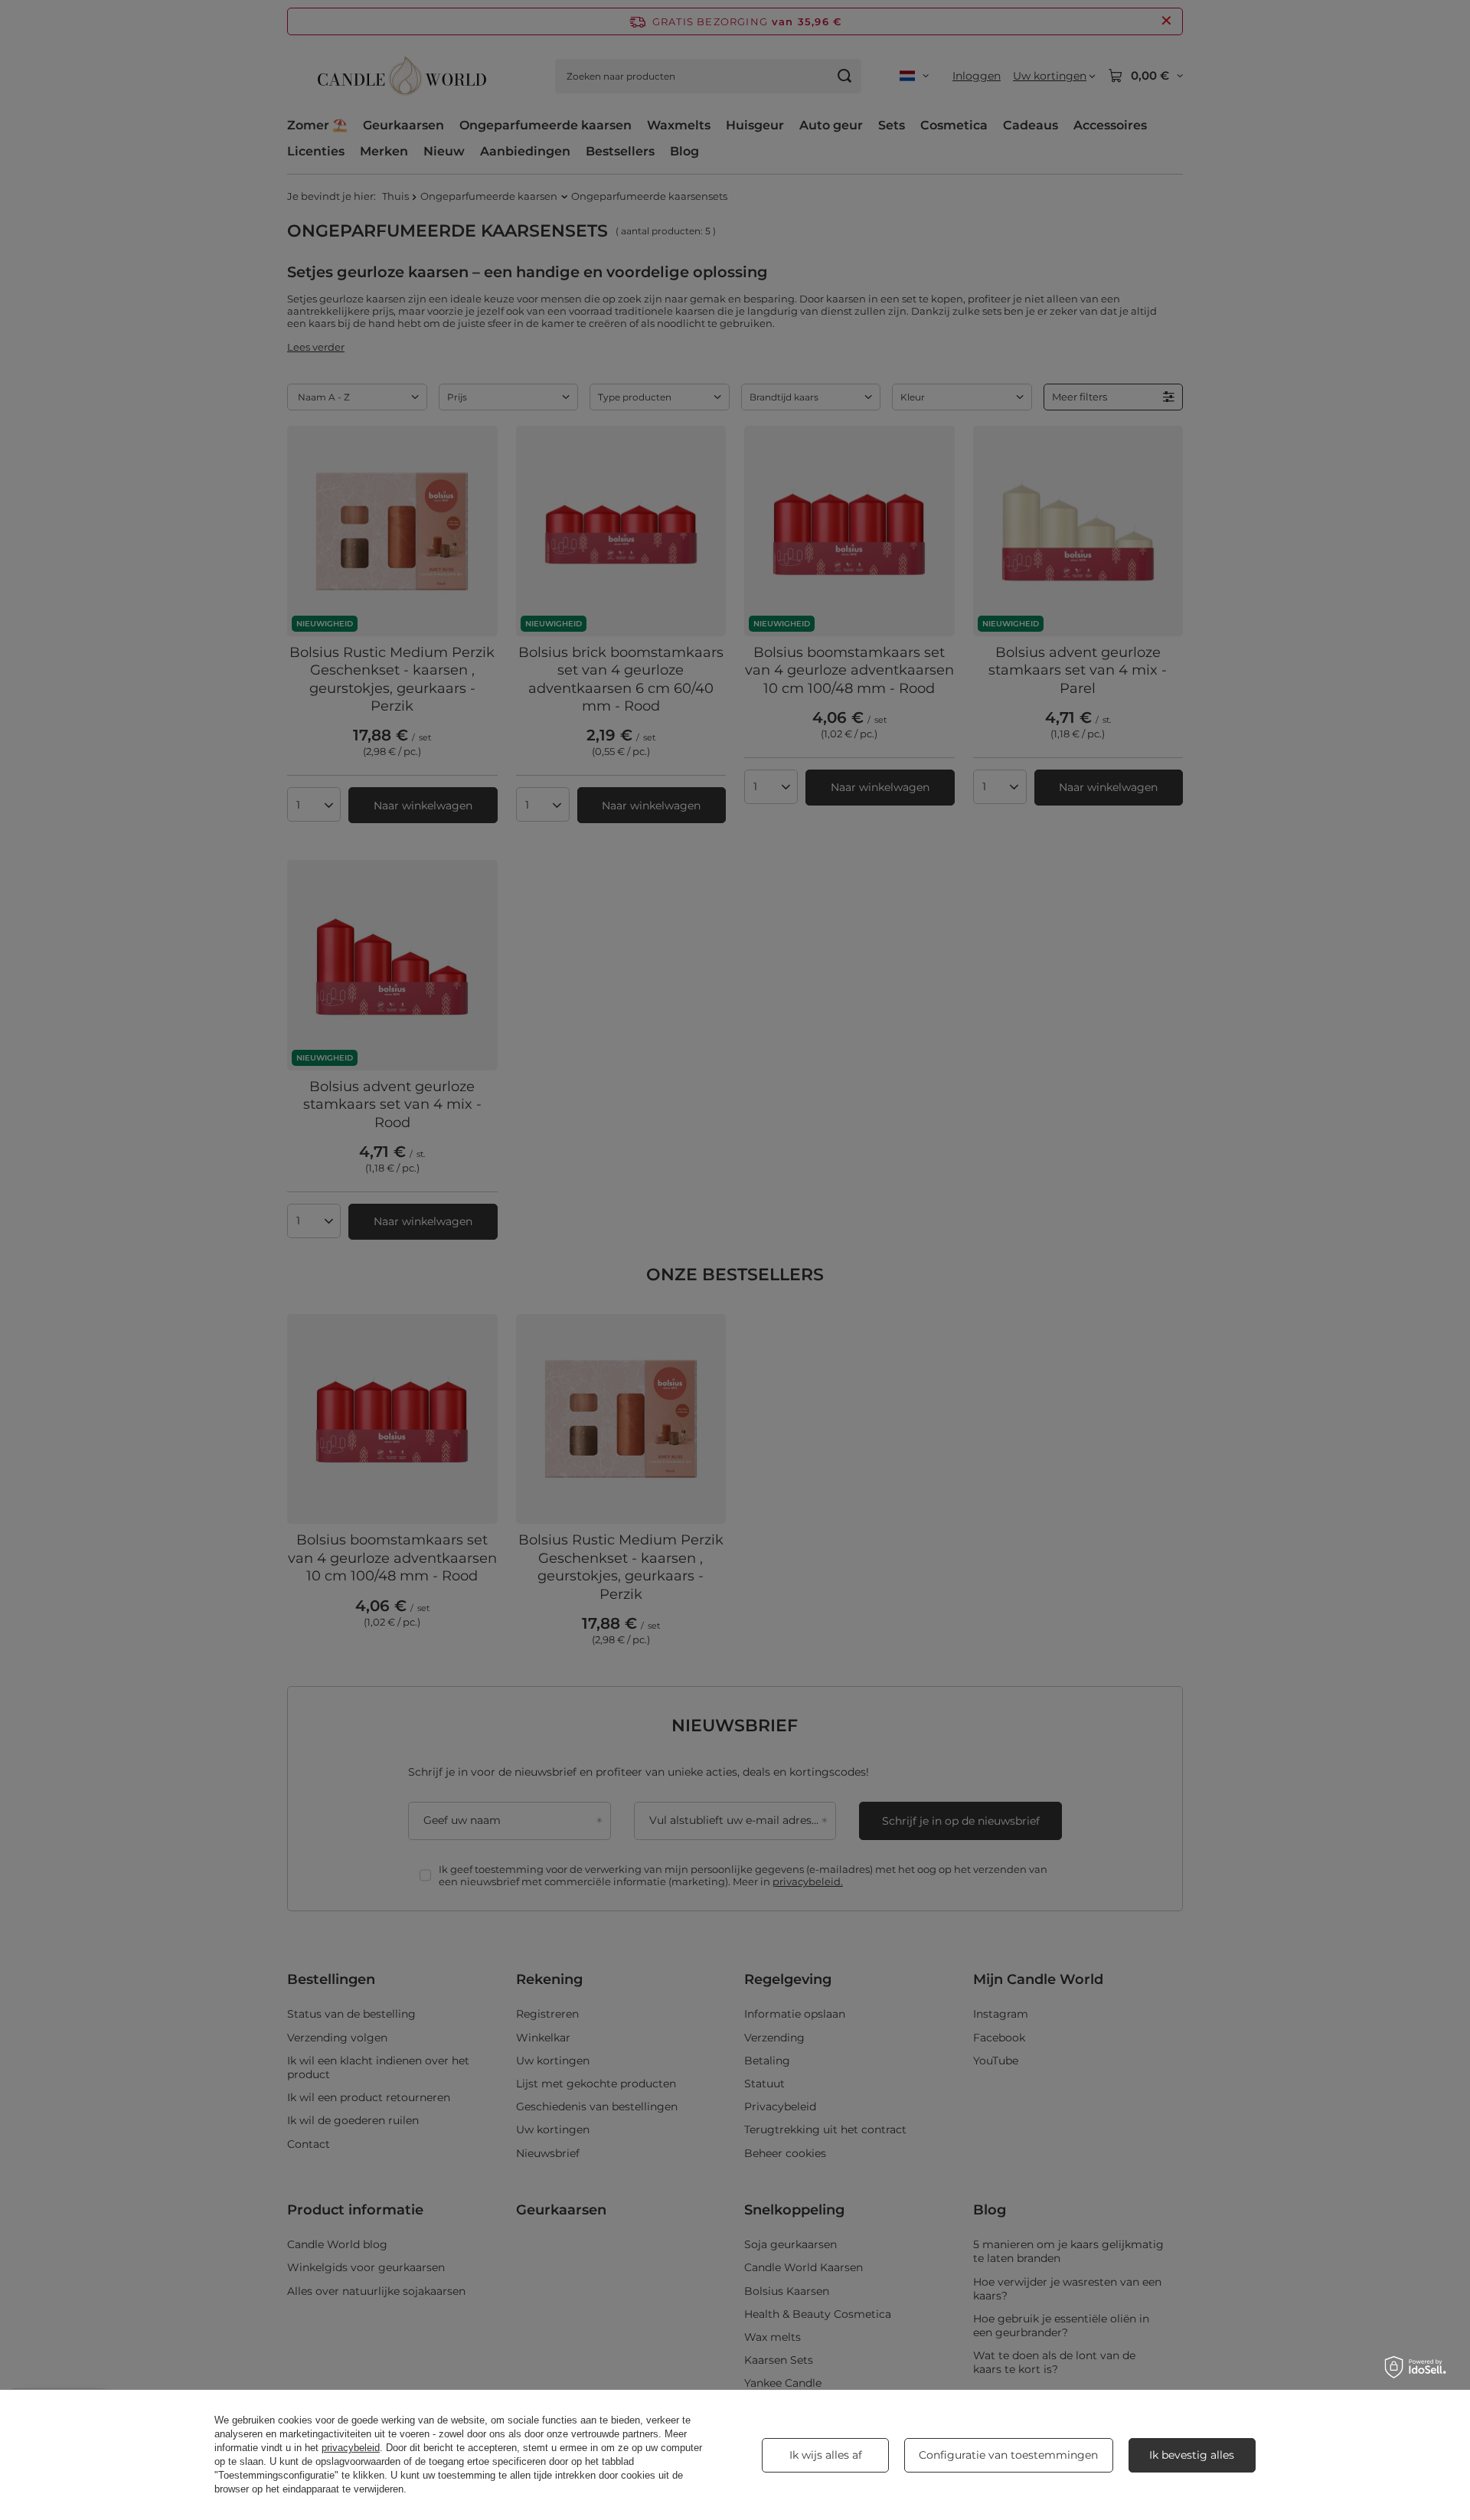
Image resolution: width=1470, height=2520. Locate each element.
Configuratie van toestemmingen (1008, 2455)
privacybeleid (351, 2448)
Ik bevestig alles (1192, 2455)
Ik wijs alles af (826, 2455)
